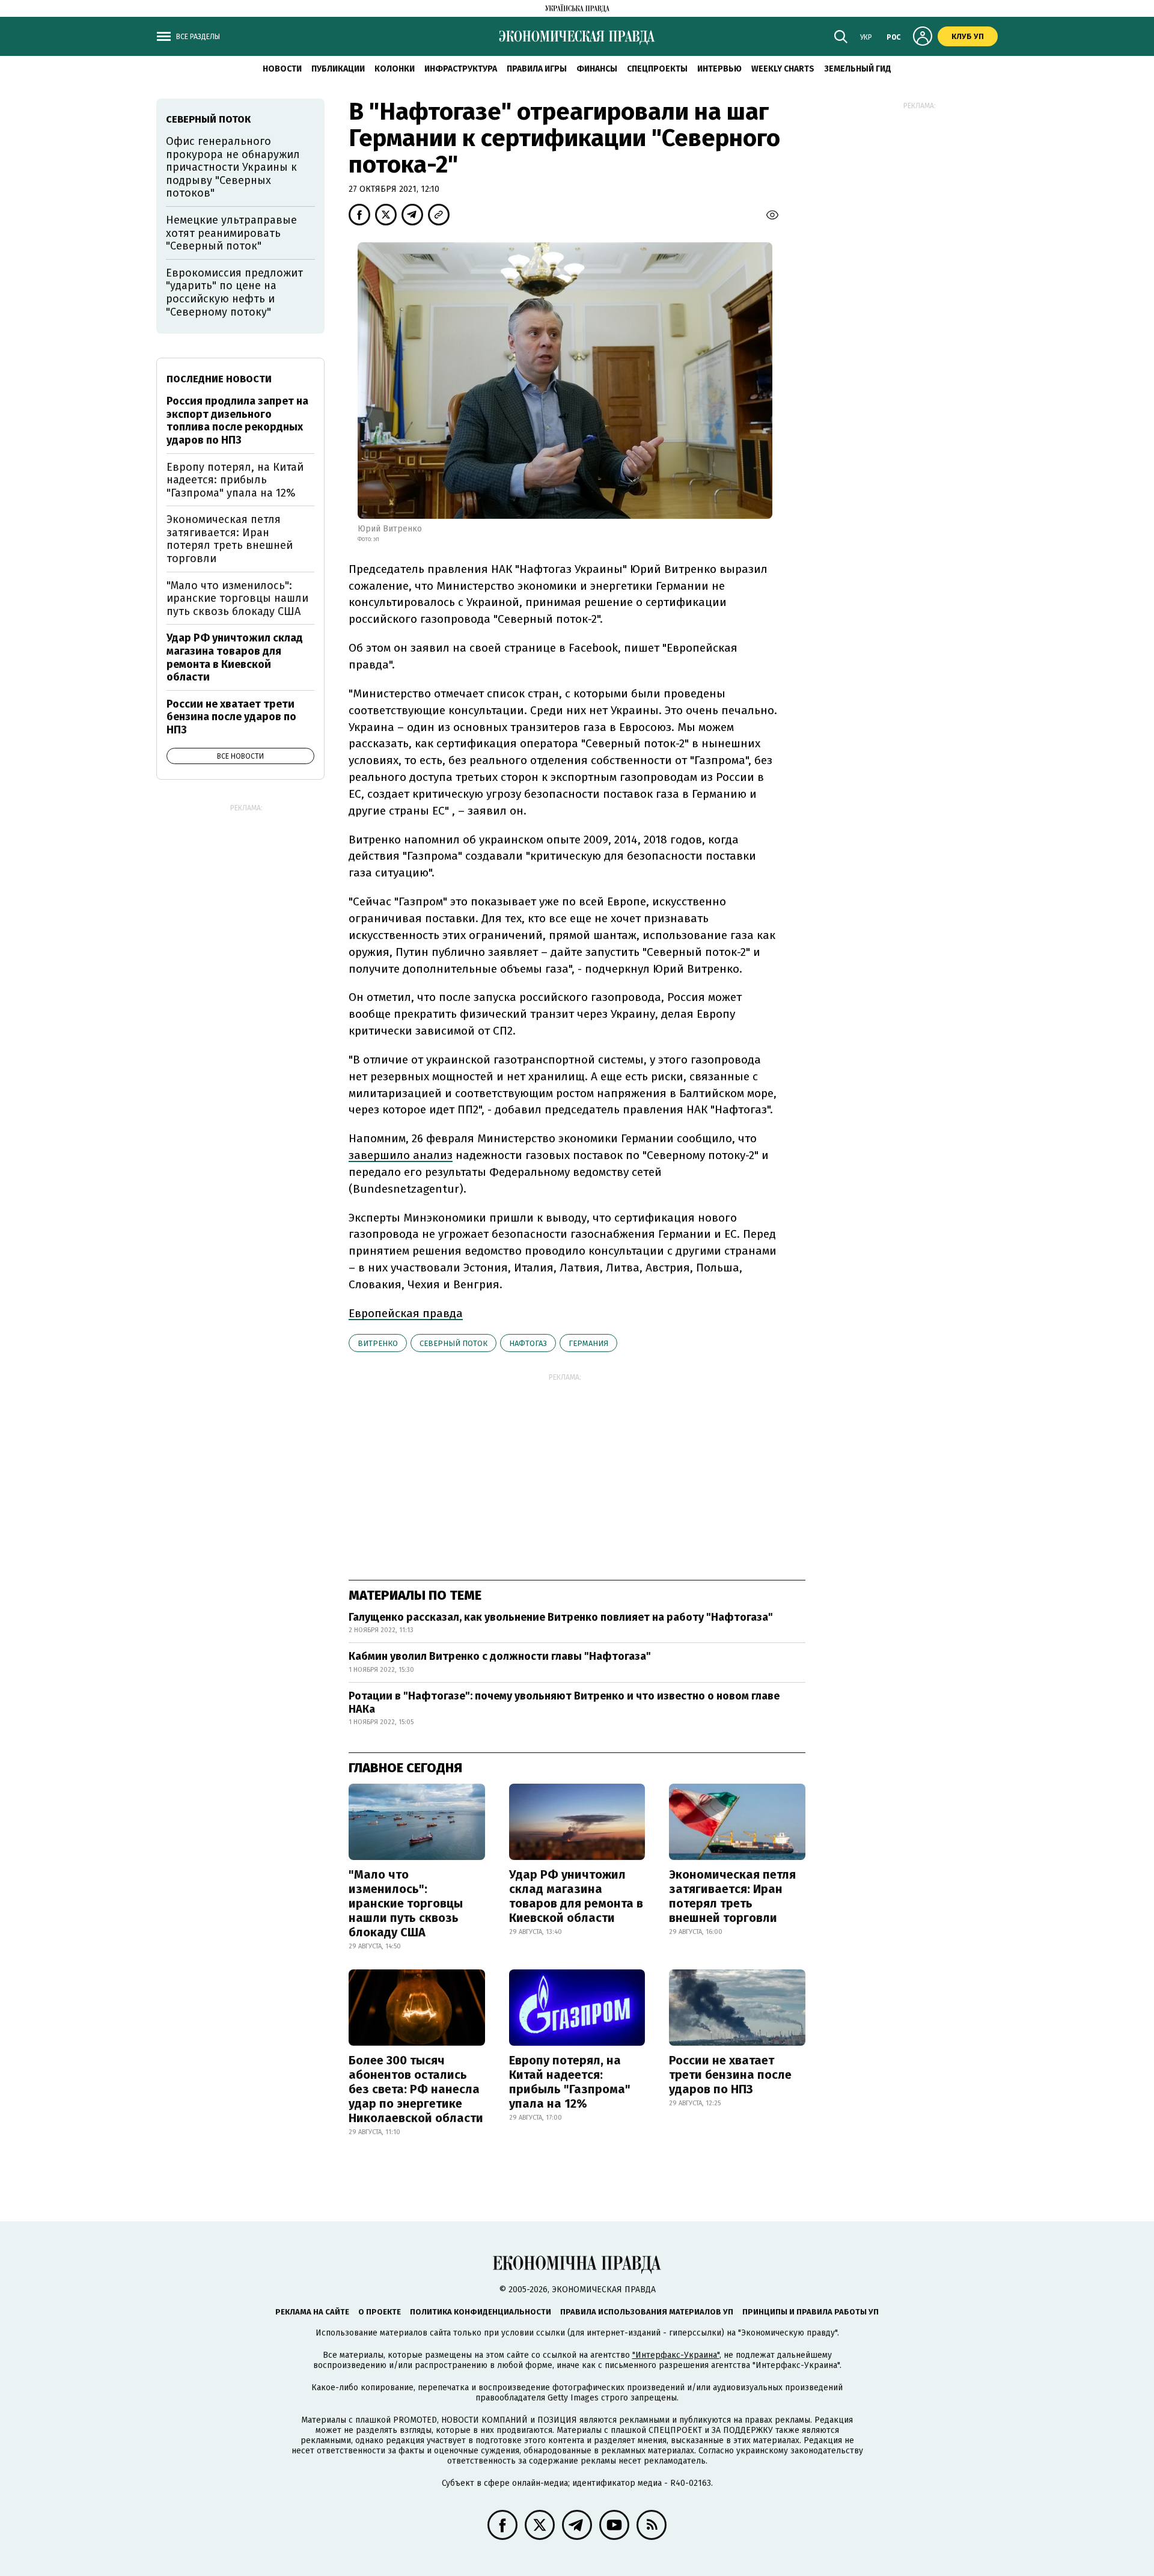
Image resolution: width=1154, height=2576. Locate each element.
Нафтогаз (528, 1343)
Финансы (597, 69)
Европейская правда (406, 1313)
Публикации (338, 69)
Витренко (378, 1343)
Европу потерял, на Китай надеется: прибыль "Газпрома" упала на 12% (570, 2082)
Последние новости (219, 379)
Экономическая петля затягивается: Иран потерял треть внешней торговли (732, 1896)
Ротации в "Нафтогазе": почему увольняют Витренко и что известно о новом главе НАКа (564, 1703)
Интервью (719, 69)
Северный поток (453, 1343)
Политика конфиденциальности (481, 2312)
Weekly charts (783, 69)
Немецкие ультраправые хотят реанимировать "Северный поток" (231, 233)
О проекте (380, 2312)
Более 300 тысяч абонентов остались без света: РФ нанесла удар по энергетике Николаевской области (416, 2089)
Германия (588, 1343)
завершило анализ (401, 1155)
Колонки (395, 69)
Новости (282, 69)
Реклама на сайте (312, 2312)
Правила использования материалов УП (647, 2312)
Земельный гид (858, 69)
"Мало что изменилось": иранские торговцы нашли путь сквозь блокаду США (406, 1903)
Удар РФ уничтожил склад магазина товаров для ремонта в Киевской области (576, 1896)
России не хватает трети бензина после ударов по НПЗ (730, 2075)
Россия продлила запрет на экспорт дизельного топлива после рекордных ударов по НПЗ (237, 421)
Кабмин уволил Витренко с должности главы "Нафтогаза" (500, 1656)
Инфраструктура (461, 69)
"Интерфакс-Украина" (676, 2355)
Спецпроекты (657, 69)
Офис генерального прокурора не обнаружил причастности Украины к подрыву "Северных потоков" (233, 167)
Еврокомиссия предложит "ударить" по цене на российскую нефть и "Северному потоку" (234, 292)
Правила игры (537, 69)
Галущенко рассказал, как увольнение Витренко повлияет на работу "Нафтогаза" (561, 1617)
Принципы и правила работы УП (811, 2312)
